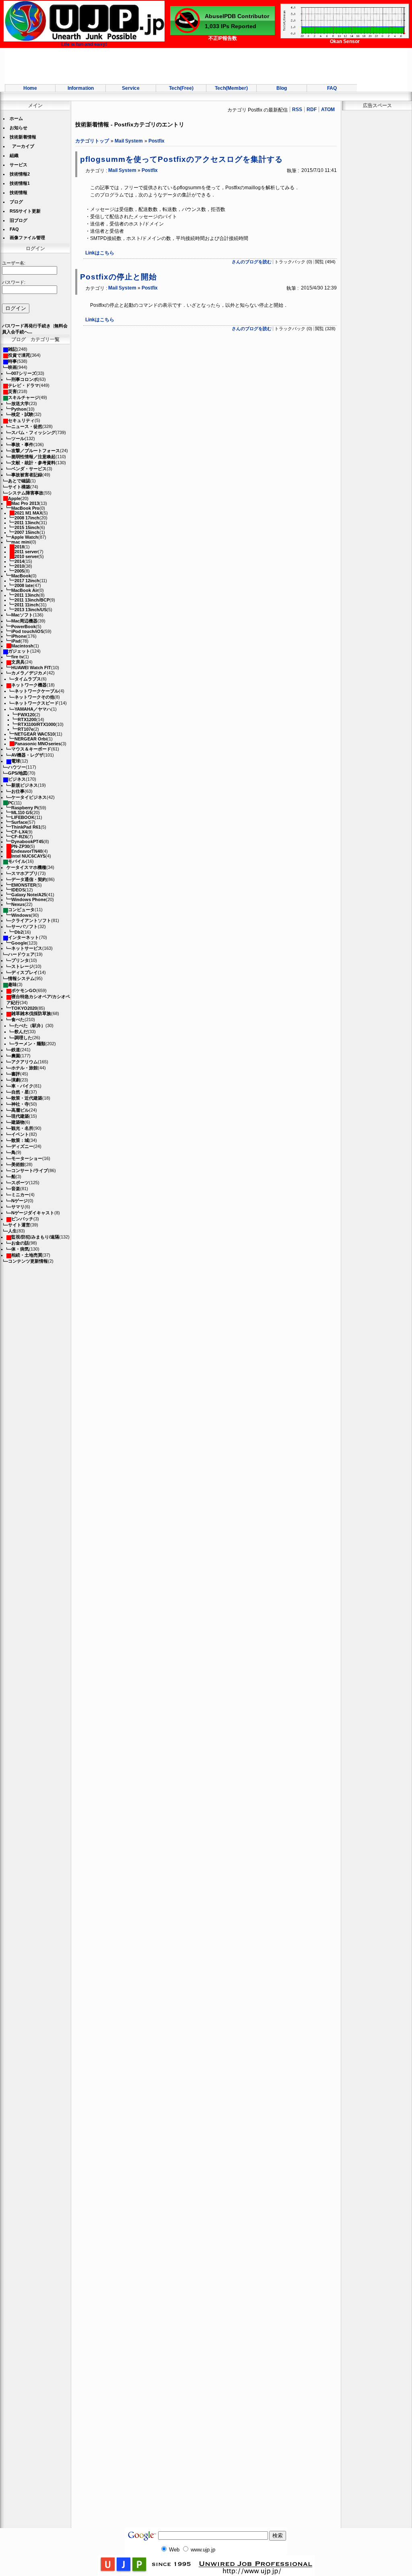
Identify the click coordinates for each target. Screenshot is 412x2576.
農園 (16, 1056)
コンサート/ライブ (30, 1170)
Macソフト (22, 615)
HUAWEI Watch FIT (31, 668)
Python (19, 409)
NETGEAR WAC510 (35, 734)
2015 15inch (27, 527)
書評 (16, 1074)
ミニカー (20, 1195)
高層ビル (20, 1110)
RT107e (26, 729)
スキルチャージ (24, 397)
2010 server (26, 556)
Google (19, 943)
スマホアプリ (25, 873)
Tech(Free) (181, 88)
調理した (23, 1038)
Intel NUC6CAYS (28, 856)
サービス (19, 165)
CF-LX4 (19, 832)
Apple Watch (25, 537)
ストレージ (22, 966)
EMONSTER (24, 885)
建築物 (18, 1122)
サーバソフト (25, 926)
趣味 (12, 984)
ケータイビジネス (29, 797)
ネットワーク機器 (29, 685)
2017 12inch (27, 581)
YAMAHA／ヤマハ (33, 709)
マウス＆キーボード (31, 749)
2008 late (24, 585)
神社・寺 (20, 1104)
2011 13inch (27, 523)
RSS (297, 110)
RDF (312, 110)
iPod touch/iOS (27, 631)
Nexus (18, 904)
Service (131, 88)
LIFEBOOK (23, 817)
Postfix (157, 141)
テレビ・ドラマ (24, 385)
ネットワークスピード (37, 703)
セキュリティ (21, 420)
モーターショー (27, 1158)
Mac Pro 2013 (25, 503)
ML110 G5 (22, 812)
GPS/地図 (18, 773)
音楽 (16, 1189)
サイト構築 (19, 487)
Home (30, 88)
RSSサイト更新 (25, 211)
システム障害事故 (26, 493)
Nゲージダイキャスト (33, 1213)
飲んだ (21, 1032)
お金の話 (20, 1243)
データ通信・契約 (29, 879)
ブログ (16, 202)
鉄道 (16, 1050)
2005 (19, 571)
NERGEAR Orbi (31, 739)
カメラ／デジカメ (29, 673)
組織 (14, 155)
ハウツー (17, 767)
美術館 (18, 1164)
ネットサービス (27, 948)
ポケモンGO (24, 990)
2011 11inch (27, 605)
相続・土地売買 (27, 1255)
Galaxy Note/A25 (29, 895)
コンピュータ (21, 910)
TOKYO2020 (24, 1008)
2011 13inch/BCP (32, 600)
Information (81, 88)
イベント (20, 1134)
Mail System (129, 141)
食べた (18, 1019)
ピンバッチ (22, 1219)
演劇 (16, 1080)
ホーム (16, 118)
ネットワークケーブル (37, 691)
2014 (19, 561)
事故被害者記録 (27, 475)
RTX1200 (27, 719)
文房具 (18, 662)
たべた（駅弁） (30, 1025)
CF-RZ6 (19, 837)
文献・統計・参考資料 (33, 463)
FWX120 (26, 715)
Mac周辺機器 (24, 621)
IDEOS (18, 890)
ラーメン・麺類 (30, 1044)
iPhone (19, 636)
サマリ (18, 1207)
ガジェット (19, 651)
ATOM (328, 110)
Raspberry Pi (25, 808)
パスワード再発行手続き (26, 326)
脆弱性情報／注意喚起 (33, 457)
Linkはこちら (100, 253)
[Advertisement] (206, 66)
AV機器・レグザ (27, 755)
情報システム (21, 978)
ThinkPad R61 (26, 827)
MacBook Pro (25, 508)
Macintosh (22, 646)
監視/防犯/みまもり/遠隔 (35, 1237)
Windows (21, 915)
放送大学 (20, 403)
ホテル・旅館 (25, 1068)
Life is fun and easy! (84, 44)
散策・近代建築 (27, 1098)
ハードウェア (21, 954)
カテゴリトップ (92, 141)
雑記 (12, 349)
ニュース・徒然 (27, 426)
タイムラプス (28, 679)
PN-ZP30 (20, 846)
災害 (12, 391)
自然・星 (20, 1092)
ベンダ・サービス (29, 469)
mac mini (21, 542)
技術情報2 (20, 174)
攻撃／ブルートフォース (36, 451)
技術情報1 (20, 183)
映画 (12, 367)
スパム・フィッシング (33, 432)
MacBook (21, 576)
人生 (12, 1231)
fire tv (17, 657)
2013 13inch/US (31, 610)
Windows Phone (29, 899)
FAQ (332, 88)
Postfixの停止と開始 (118, 277)
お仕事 (18, 791)
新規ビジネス (25, 785)
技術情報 (19, 192)
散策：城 (20, 1140)
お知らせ (19, 128)
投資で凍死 (19, 355)
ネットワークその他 (34, 697)
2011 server (26, 552)
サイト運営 (19, 1225)
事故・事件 (22, 444)
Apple (14, 498)
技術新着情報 (23, 137)
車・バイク (22, 1086)
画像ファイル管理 (27, 238)
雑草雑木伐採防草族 (31, 1013)
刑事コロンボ (25, 379)
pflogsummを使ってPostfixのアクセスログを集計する (181, 159)
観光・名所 (22, 1128)
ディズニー (22, 1146)
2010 (19, 566)
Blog (282, 88)
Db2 (19, 932)
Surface (19, 822)
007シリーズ (24, 373)
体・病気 (20, 1249)
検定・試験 (22, 414)
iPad (16, 641)
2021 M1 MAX (28, 513)
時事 (12, 361)
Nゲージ (20, 1201)
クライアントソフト (31, 920)
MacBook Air (25, 590)
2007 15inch (27, 532)
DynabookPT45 (27, 841)
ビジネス (17, 779)
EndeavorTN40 (27, 851)
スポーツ (20, 1183)
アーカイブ (23, 146)
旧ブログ (19, 220)
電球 (16, 761)
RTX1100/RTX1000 (37, 724)
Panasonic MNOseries (38, 744)
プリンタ (20, 960)
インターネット (24, 937)
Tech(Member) (231, 88)
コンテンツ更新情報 (28, 1261)
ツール (18, 438)
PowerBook (24, 626)
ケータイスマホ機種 (26, 867)
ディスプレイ (25, 972)
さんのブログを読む (252, 262)
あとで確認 (19, 481)
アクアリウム (25, 1062)
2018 (19, 547)
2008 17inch (27, 518)
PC (11, 803)
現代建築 (20, 1116)
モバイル (17, 861)
